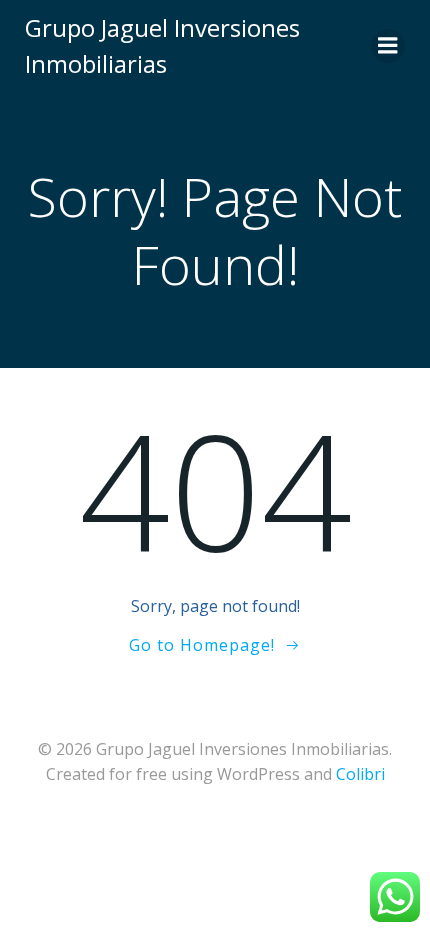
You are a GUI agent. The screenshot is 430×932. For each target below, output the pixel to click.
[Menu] (388, 46)
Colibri (360, 774)
